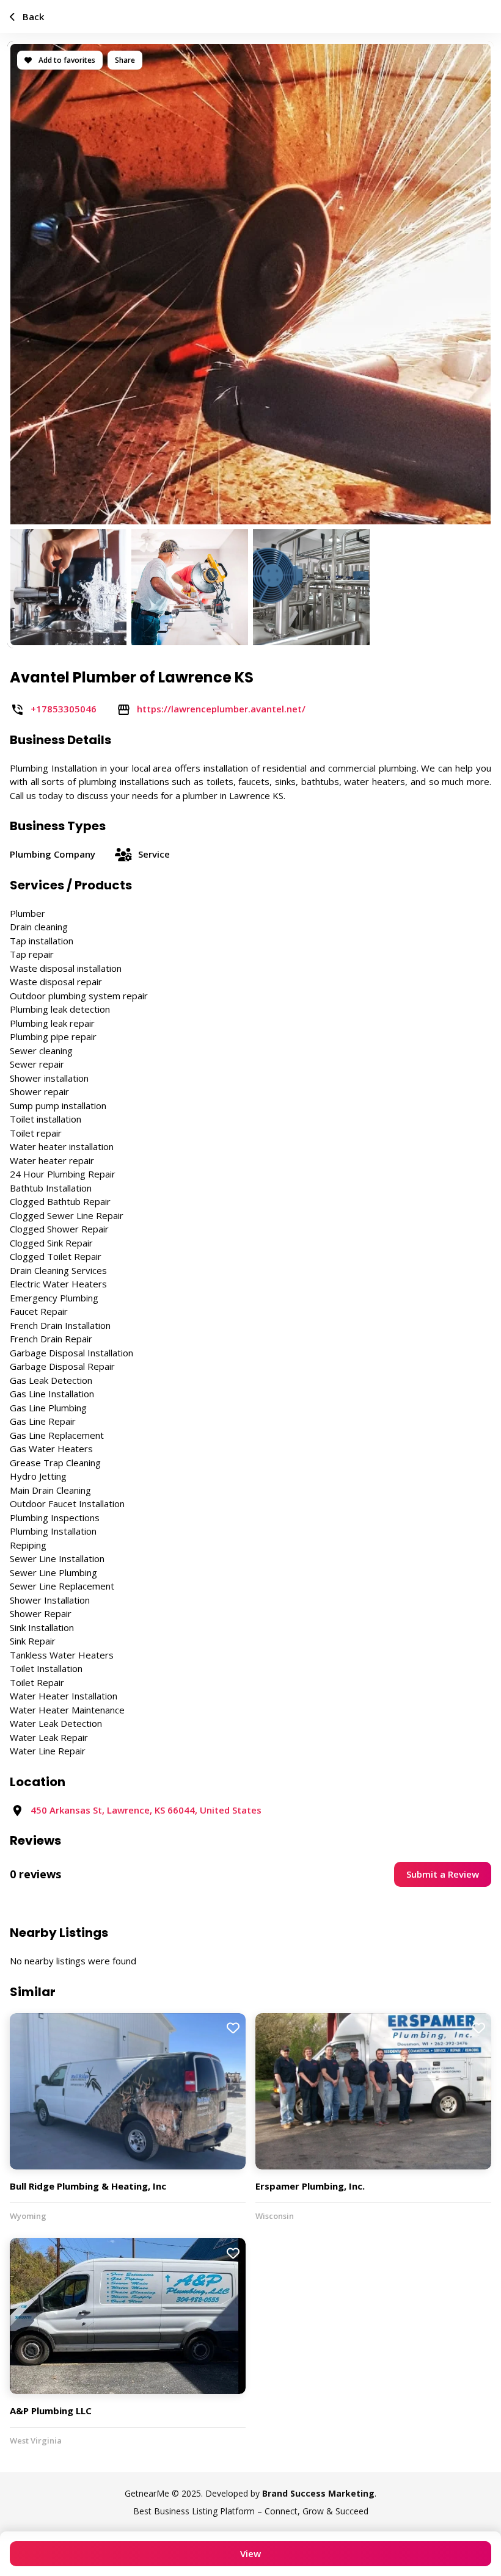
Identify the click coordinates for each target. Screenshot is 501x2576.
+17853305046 (64, 709)
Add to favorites (66, 60)
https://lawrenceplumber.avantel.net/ (221, 709)
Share (125, 60)
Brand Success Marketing (318, 2493)
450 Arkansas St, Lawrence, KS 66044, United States (146, 1810)
